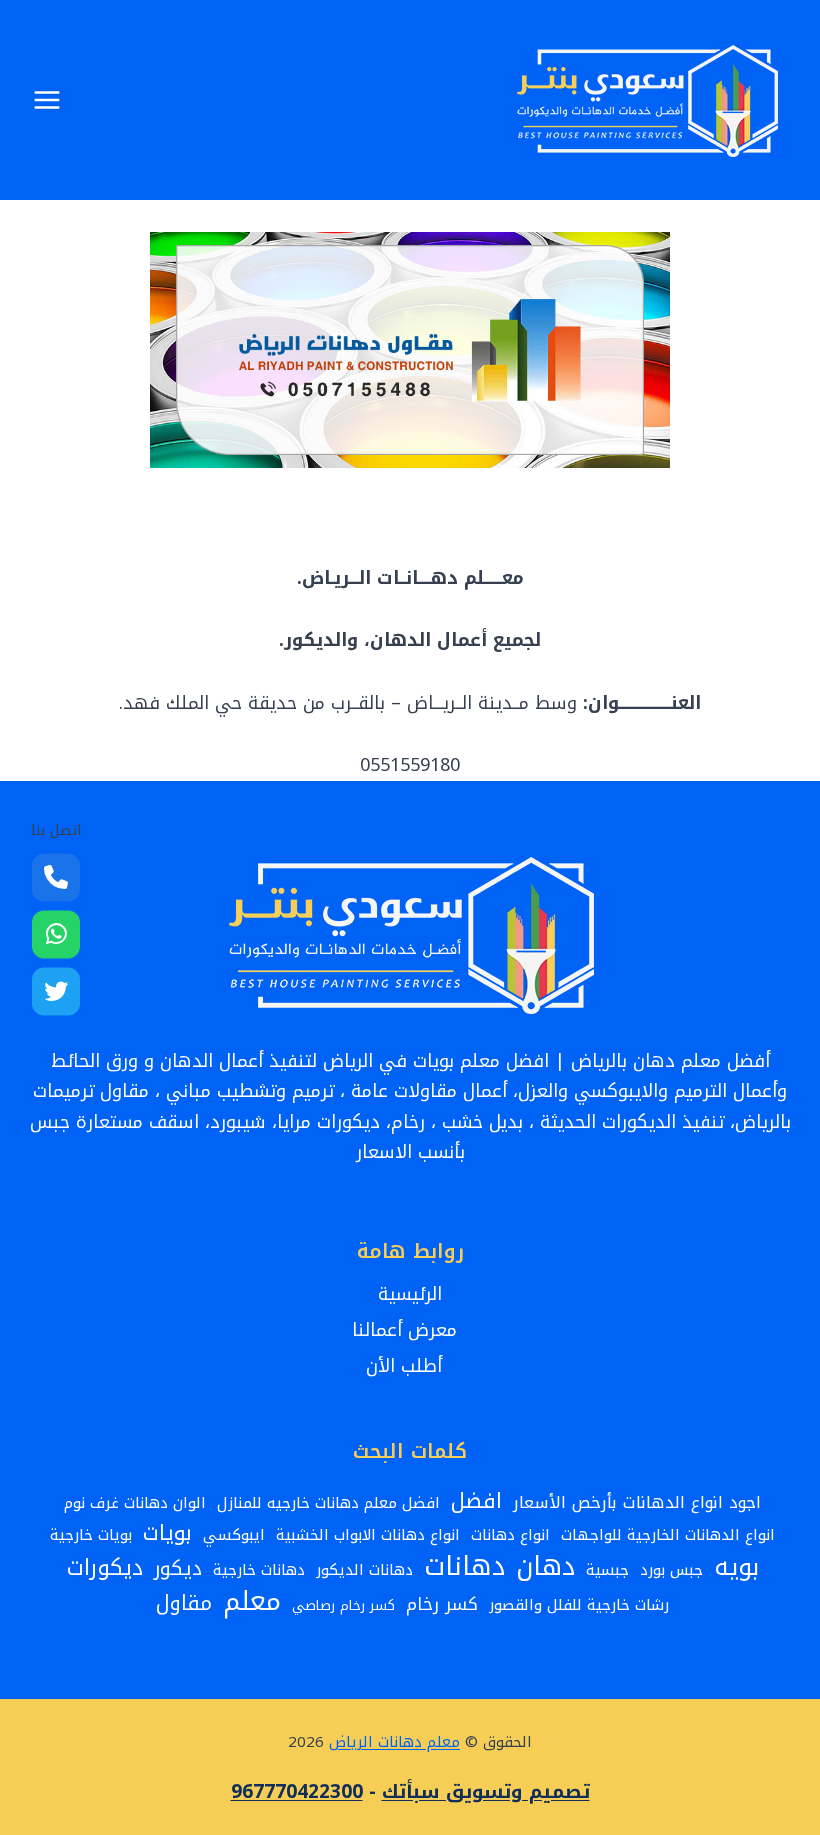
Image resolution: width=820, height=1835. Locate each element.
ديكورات (105, 1568)
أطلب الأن (410, 1366)
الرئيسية (410, 1294)
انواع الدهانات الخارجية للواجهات (668, 1535)
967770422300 (297, 1792)
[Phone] (56, 877)
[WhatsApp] (56, 934)
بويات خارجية (91, 1535)
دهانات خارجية (259, 1570)
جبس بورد (671, 1570)
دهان (545, 1567)
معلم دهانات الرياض (394, 1742)
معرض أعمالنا (410, 1330)
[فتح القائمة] (47, 99)
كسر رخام (442, 1605)
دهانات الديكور (364, 1570)
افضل (476, 1501)
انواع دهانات (510, 1535)
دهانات (464, 1566)
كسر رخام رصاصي (343, 1605)
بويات (167, 1533)
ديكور (178, 1568)
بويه (736, 1567)
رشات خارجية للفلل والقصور (579, 1605)
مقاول (184, 1604)
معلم (252, 1601)
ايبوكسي (234, 1535)
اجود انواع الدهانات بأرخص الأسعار (637, 1503)
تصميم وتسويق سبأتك (486, 1792)
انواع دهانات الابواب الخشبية (368, 1535)
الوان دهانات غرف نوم (135, 1503)
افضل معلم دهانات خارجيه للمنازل (328, 1503)
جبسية (607, 1570)
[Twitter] (56, 991)
